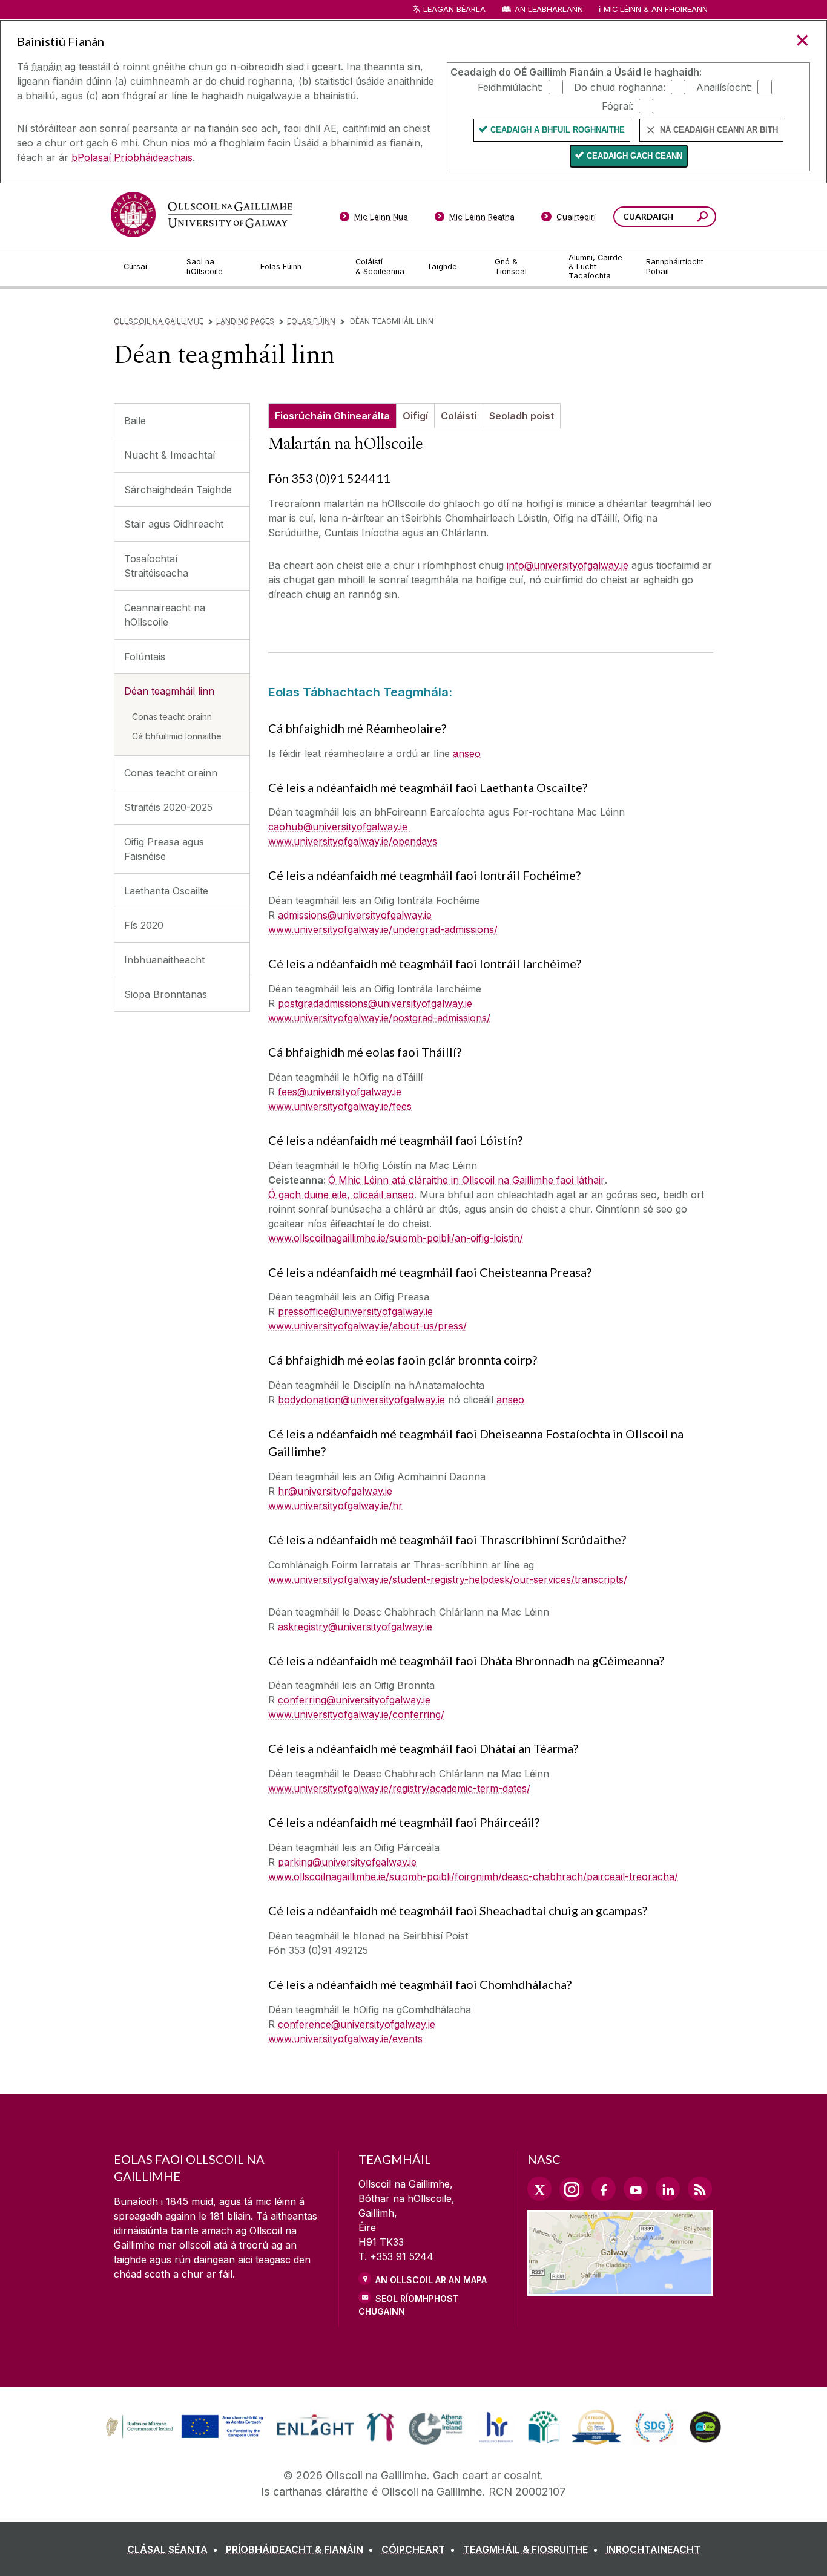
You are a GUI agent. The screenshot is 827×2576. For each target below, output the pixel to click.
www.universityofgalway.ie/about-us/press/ (367, 1326)
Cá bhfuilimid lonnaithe (177, 736)
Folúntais (145, 657)
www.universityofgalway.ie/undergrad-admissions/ (383, 929)
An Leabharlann (549, 9)
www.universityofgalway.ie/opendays (353, 841)
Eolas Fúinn (311, 321)
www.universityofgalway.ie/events (345, 2039)
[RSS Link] (700, 2189)
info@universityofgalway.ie (568, 565)
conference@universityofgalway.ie (357, 2024)
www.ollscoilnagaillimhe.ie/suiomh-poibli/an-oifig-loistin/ (396, 1238)
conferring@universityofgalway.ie (354, 1700)
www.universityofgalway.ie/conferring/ (356, 1714)
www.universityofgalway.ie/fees (340, 1106)
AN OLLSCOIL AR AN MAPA (431, 2280)
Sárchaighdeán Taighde (178, 490)
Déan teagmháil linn (169, 691)
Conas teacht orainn (172, 717)
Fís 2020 (144, 925)
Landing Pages (245, 321)
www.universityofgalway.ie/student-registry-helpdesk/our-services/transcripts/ (448, 1579)
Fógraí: (618, 105)
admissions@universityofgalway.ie (355, 915)
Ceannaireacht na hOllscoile (165, 615)
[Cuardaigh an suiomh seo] (703, 218)
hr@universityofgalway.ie (335, 1491)
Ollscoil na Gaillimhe (159, 321)
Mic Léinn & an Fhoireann (656, 9)
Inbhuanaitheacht (164, 960)
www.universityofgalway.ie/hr (335, 1506)
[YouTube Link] (636, 2189)
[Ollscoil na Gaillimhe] (202, 215)
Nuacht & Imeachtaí (170, 455)
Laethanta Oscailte (166, 891)
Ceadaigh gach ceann (634, 156)
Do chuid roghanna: (620, 87)
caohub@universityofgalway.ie (339, 827)
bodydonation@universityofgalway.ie (361, 1400)
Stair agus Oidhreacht (174, 524)
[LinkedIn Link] (668, 2189)
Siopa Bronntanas (166, 994)
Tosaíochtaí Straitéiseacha (156, 566)
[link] (183, 2427)
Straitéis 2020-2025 (168, 807)
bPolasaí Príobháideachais (132, 157)
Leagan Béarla (454, 9)
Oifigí (415, 416)
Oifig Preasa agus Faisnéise (164, 849)
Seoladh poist (522, 416)
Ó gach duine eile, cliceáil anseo (341, 1195)
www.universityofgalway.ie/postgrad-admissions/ (379, 1018)
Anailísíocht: (724, 87)
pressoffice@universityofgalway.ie (355, 1311)
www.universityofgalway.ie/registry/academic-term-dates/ (399, 1788)
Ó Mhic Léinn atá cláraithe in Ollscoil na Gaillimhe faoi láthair (466, 1180)
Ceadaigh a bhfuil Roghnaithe (558, 130)
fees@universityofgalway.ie (340, 1092)
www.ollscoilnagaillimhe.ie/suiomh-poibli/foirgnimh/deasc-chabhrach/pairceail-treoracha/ (473, 1876)
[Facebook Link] (604, 2189)
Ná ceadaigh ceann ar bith (719, 130)
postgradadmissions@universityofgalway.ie (375, 1003)
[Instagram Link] (572, 2189)
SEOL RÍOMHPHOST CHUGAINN (409, 2305)
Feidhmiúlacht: (510, 87)
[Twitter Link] (539, 2189)
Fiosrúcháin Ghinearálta (332, 416)
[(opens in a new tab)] (186, 2437)
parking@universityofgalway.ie (347, 1862)
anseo (467, 753)
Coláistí (459, 416)
